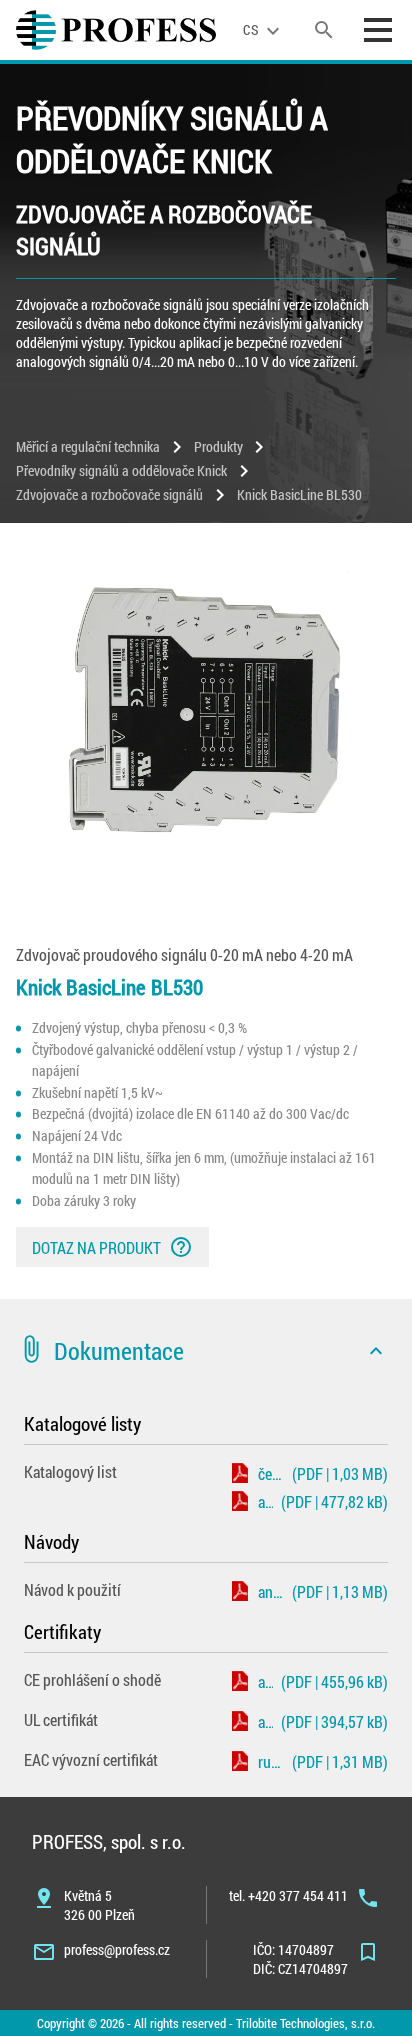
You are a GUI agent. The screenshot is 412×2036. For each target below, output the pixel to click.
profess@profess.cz (117, 1949)
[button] (206, 1351)
